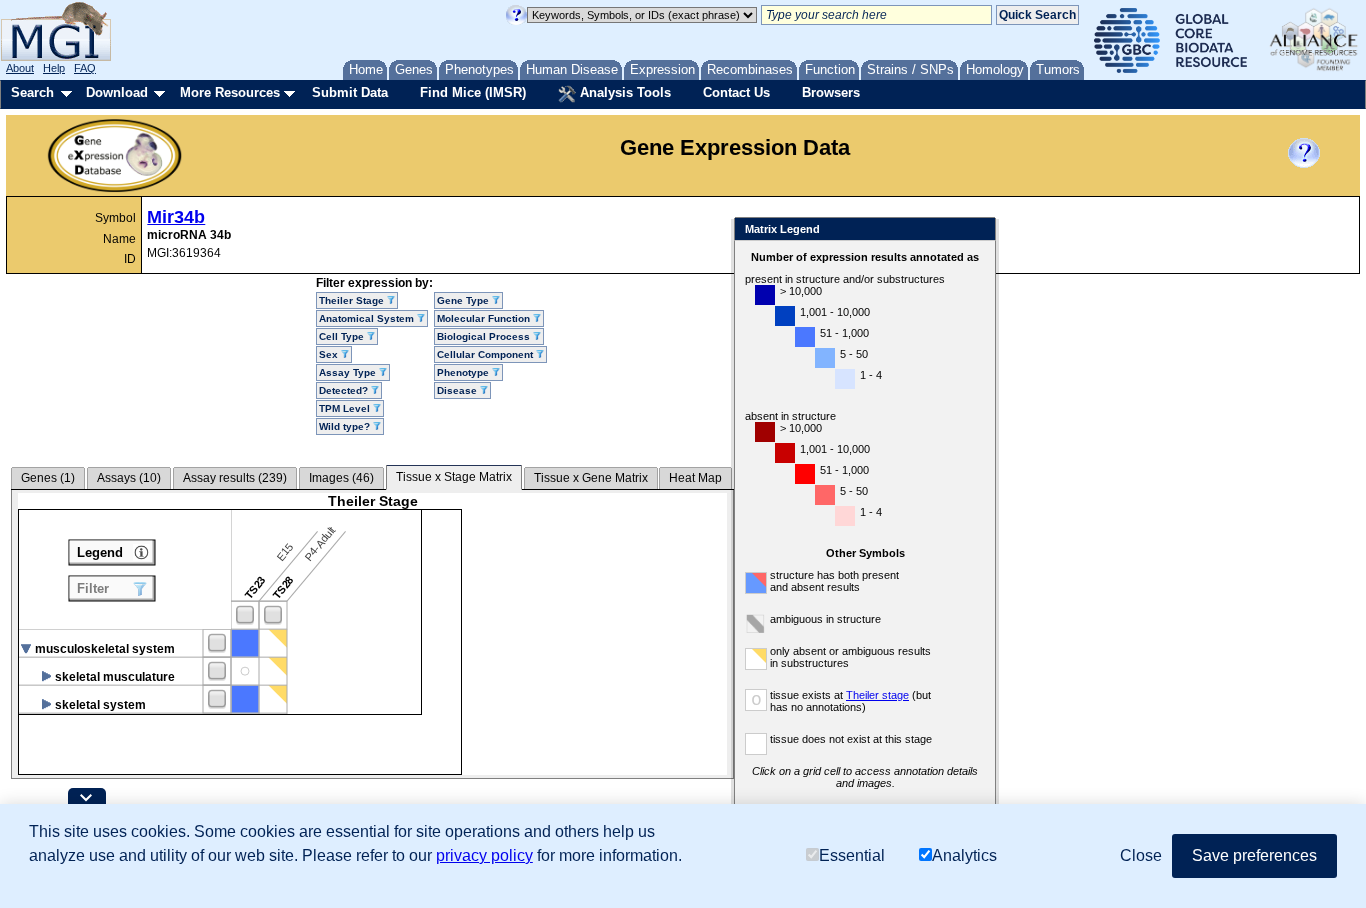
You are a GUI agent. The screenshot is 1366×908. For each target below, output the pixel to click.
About (20, 68)
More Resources (230, 92)
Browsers (831, 92)
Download (117, 92)
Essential (852, 855)
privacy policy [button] (484, 855)
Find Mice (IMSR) (473, 92)
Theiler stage (877, 695)
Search (32, 92)
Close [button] (1141, 855)
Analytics (964, 855)
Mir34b (176, 217)
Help (54, 68)
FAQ (85, 68)
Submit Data (350, 92)
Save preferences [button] (1254, 855)
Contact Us (736, 92)
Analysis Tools (623, 92)
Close (976, 230)
